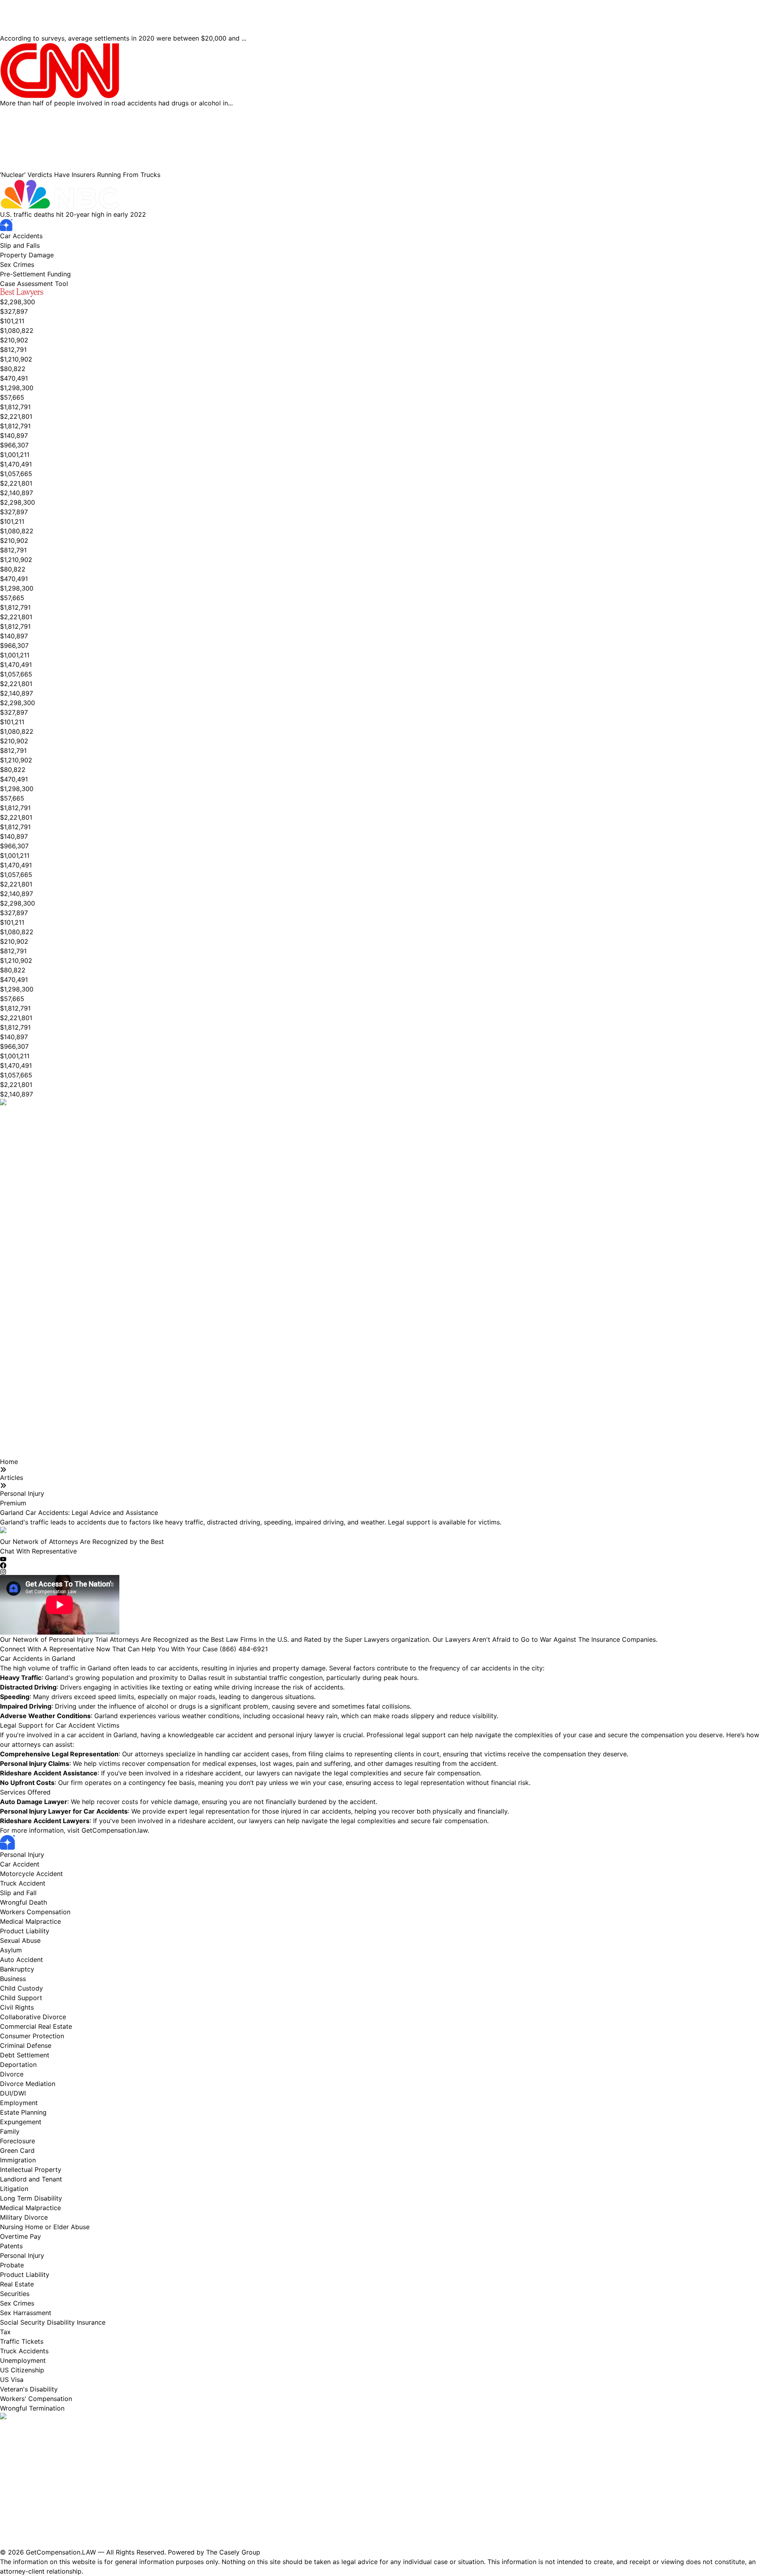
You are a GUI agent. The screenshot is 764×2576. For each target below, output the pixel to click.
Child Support (21, 1998)
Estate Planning (23, 2112)
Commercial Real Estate (36, 2026)
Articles (12, 1478)
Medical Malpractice (30, 1921)
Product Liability (25, 1931)
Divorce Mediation (28, 2084)
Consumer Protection (32, 2036)
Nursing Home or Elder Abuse (45, 2227)
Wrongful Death (23, 1902)
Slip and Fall (18, 1893)
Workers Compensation (35, 1912)
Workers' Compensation (36, 2399)
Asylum (11, 1950)
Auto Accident (21, 1960)
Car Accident (20, 1864)
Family (10, 2131)
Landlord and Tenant (31, 2179)
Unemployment (23, 2360)
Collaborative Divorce (33, 2017)
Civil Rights (17, 2007)
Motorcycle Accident (31, 1874)
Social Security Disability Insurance (53, 2322)
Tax (5, 2332)
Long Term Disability (31, 2198)
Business (13, 1979)
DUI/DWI (13, 2093)
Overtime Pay (20, 2236)
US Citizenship (22, 2370)
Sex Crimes (17, 264)
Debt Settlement (25, 2055)
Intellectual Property (31, 2170)
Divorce (12, 2074)
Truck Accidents (24, 2351)
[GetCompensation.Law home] (382, 225)
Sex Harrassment (26, 2313)
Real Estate (17, 2284)
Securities (15, 2294)
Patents (11, 2246)
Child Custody (21, 1988)
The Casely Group (233, 2552)
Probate (12, 2265)
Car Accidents (21, 236)
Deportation (18, 2065)
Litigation (14, 2189)
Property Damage (27, 255)
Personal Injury (22, 1493)
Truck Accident (23, 1883)
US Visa (12, 2380)
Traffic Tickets (22, 2341)
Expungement (21, 2122)
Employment (19, 2103)
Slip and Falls (20, 245)
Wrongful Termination (32, 2408)
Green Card (17, 2150)
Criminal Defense (26, 2045)
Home (9, 1462)
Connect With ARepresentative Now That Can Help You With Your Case (134, 1649)
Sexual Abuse (20, 1940)
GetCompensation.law (115, 1830)
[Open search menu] (72, 282)
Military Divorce (24, 2217)
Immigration (18, 2160)
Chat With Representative (38, 1551)
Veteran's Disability (29, 2389)
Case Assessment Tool (34, 284)
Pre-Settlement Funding (35, 274)
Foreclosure (18, 2141)
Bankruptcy (17, 1969)
